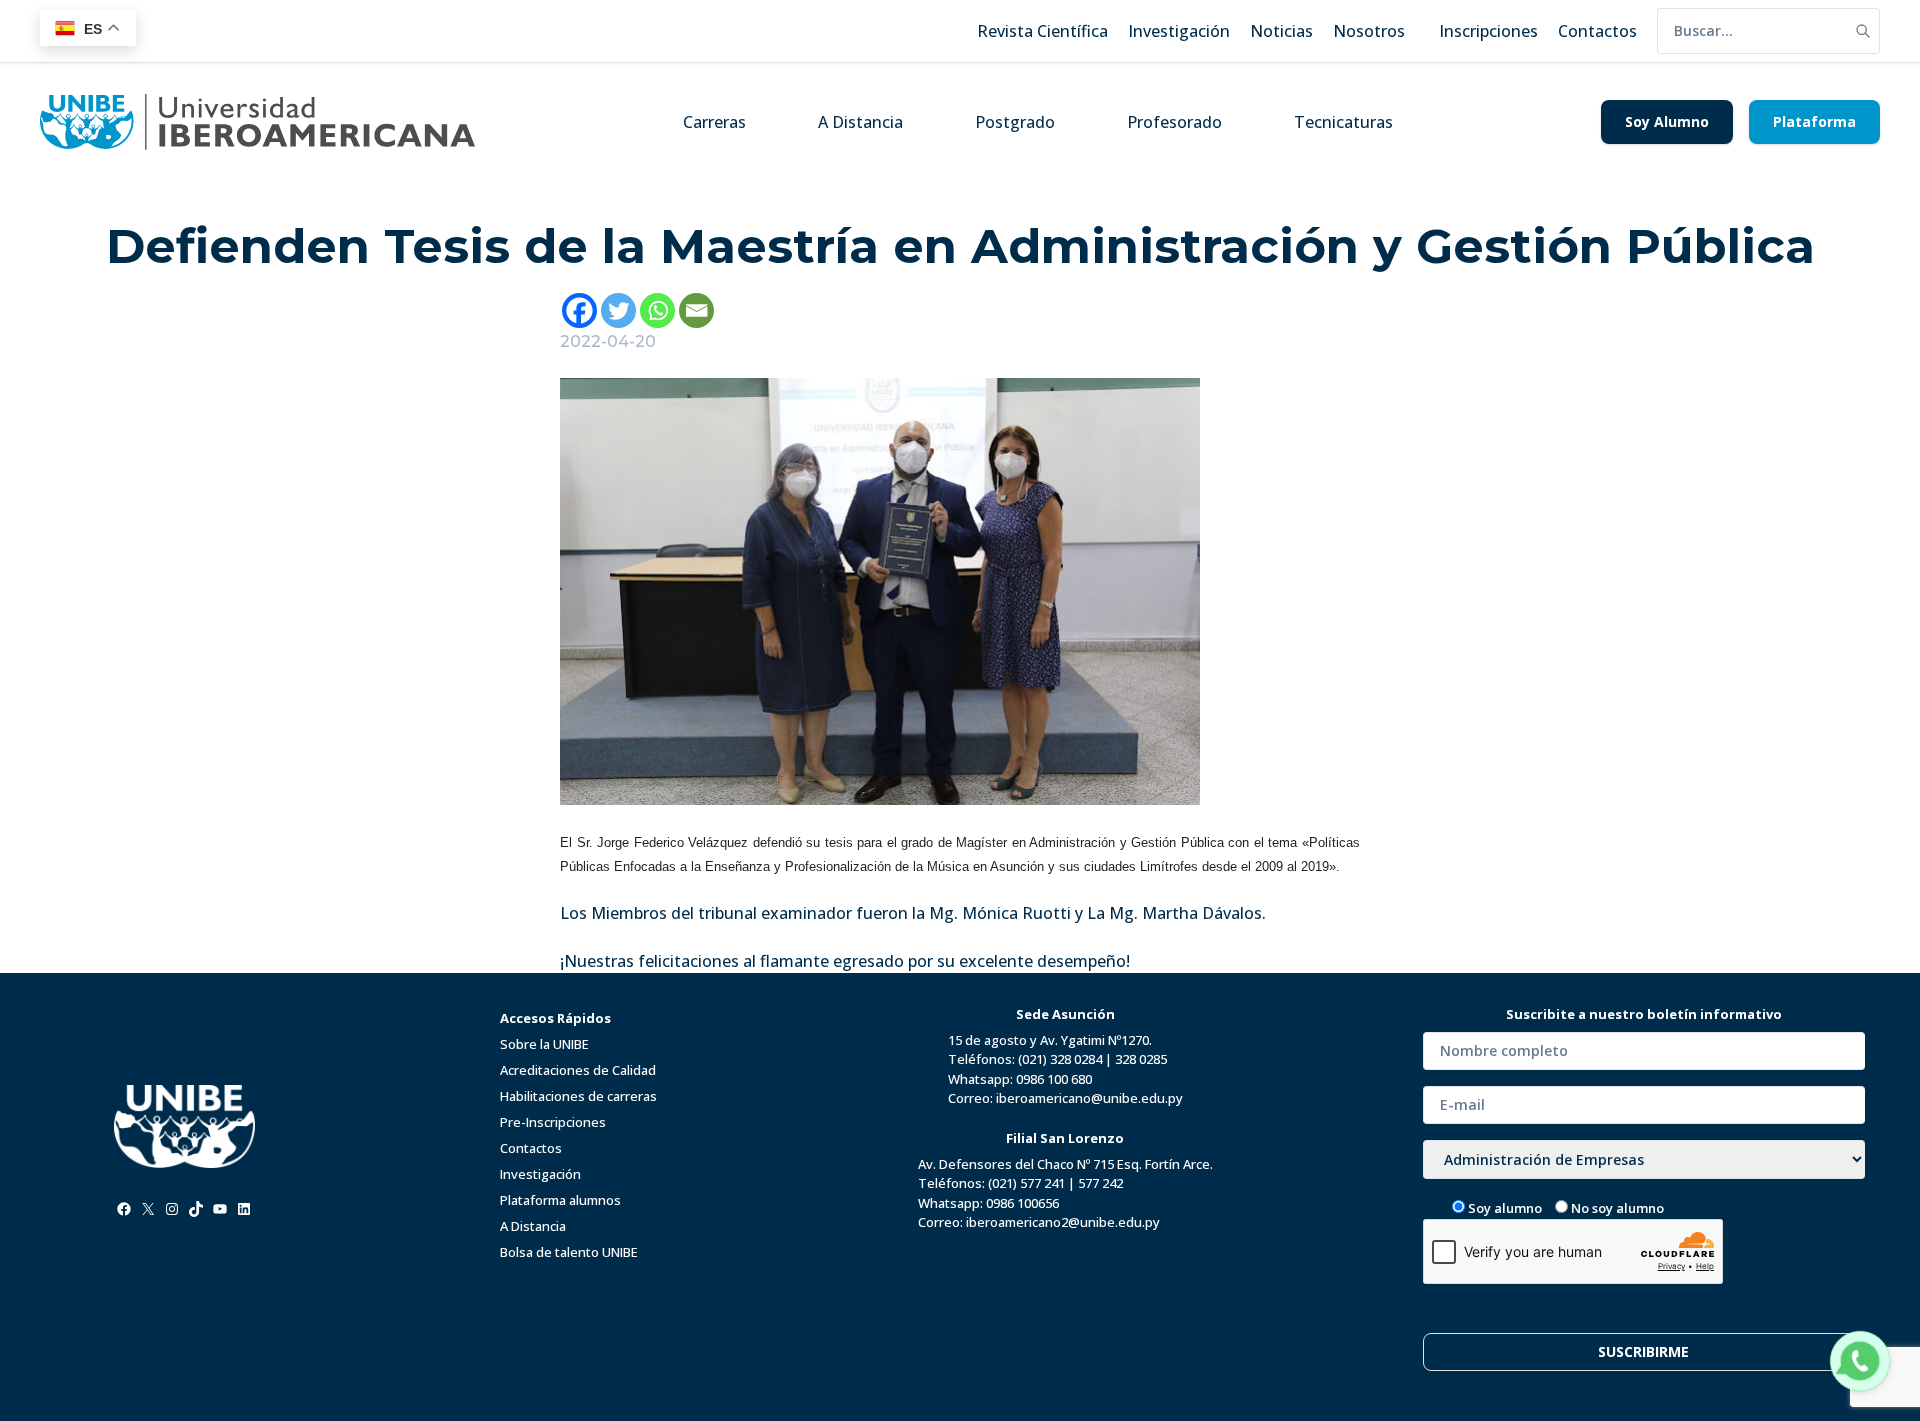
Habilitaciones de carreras (578, 1096)
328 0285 (1141, 1059)
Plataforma (1814, 121)
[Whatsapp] (657, 310)
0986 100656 (1022, 1203)
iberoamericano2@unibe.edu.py (1063, 1222)
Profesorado (1174, 122)
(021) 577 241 (1026, 1183)
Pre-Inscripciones (553, 1122)
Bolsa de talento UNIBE (569, 1252)
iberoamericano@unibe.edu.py (1089, 1098)
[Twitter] (618, 310)
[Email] (696, 310)
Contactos (531, 1148)
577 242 (1100, 1183)
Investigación (540, 1174)
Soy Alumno (1667, 121)
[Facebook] (579, 310)
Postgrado (1015, 122)
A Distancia (860, 122)
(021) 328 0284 (1060, 1059)
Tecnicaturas (1343, 122)
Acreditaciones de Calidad (578, 1070)
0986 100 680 (1054, 1079)
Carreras (714, 122)
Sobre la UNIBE (544, 1044)
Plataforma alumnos (560, 1200)
